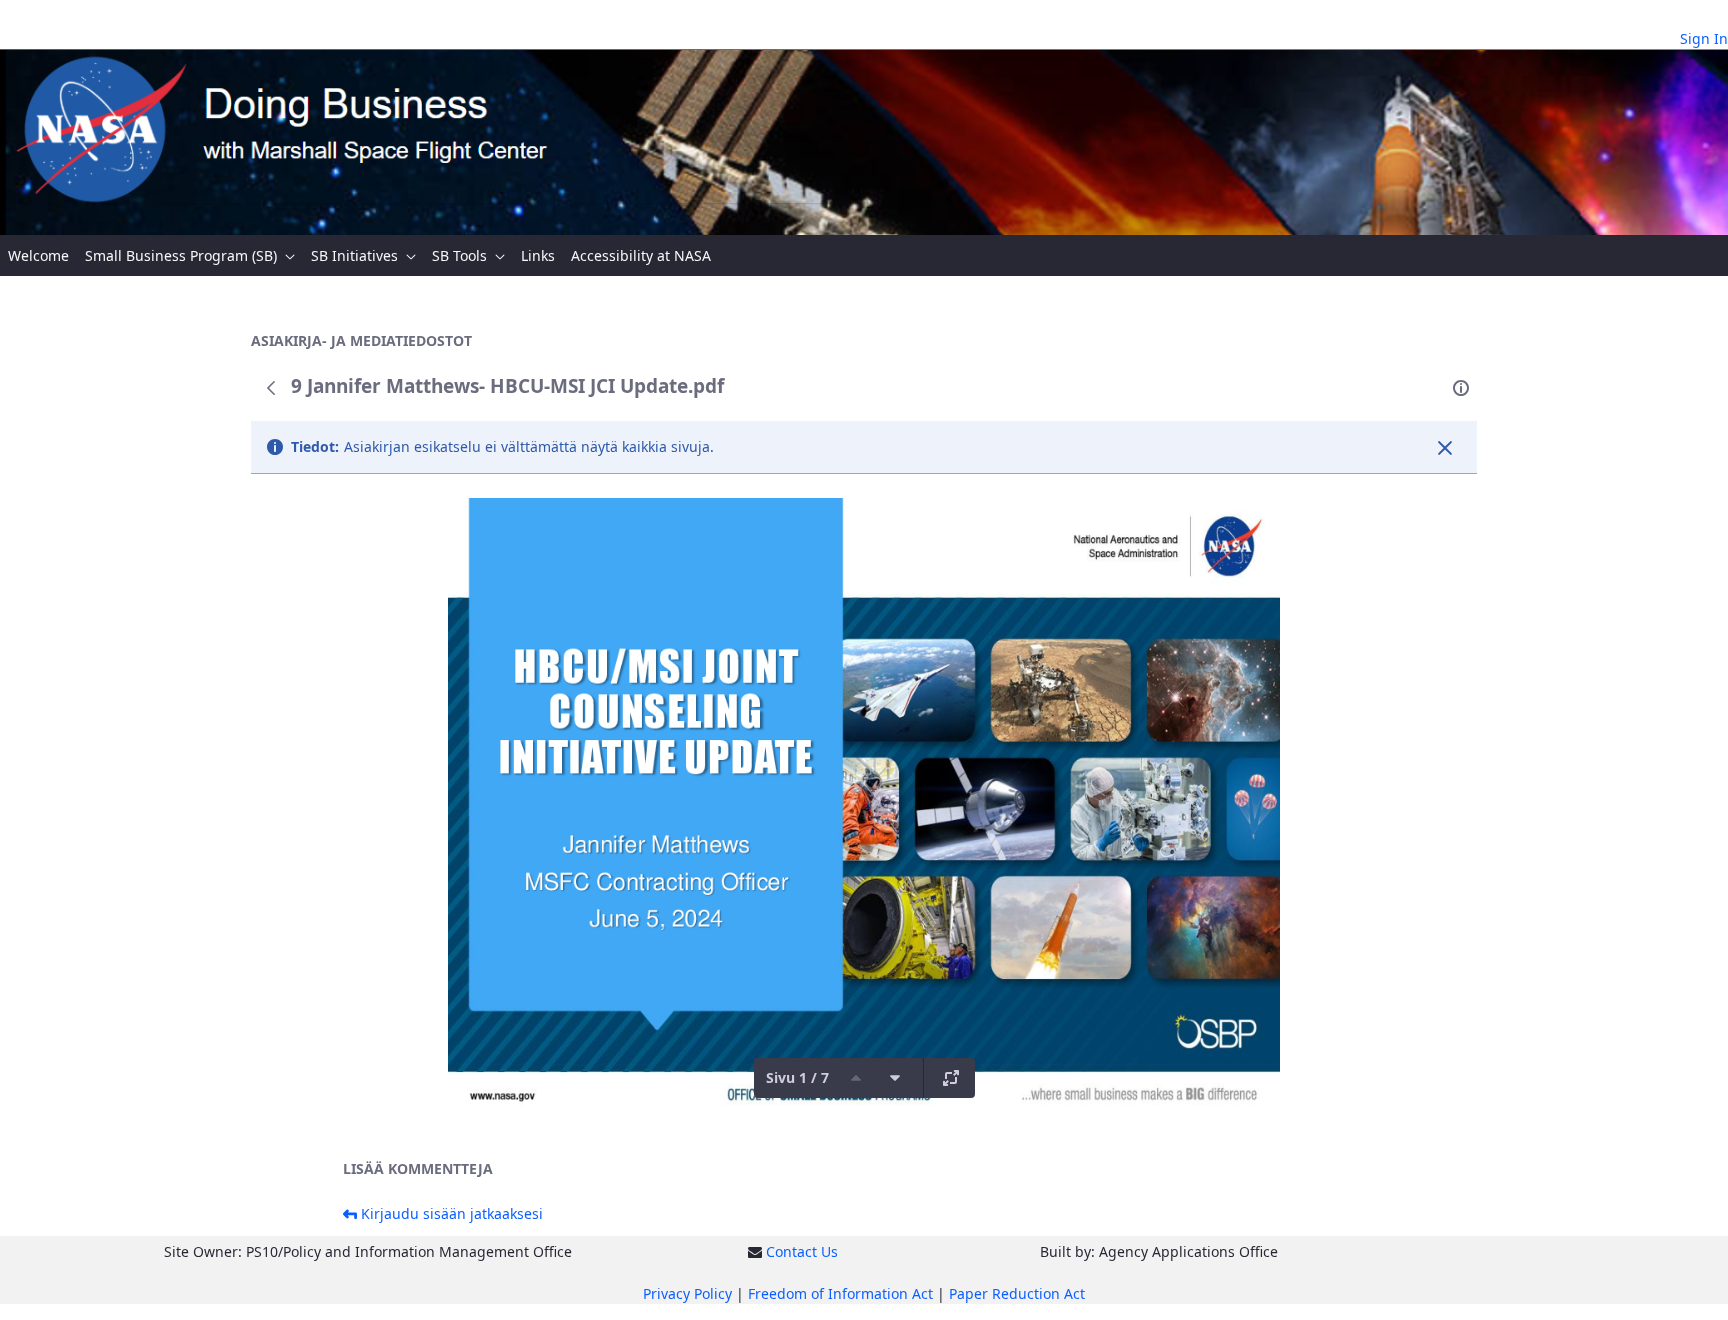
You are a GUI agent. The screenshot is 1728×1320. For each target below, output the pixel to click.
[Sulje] (1445, 448)
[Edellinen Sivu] (856, 1078)
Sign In (1704, 38)
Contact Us (802, 1251)
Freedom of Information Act (840, 1293)
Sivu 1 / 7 (797, 1077)
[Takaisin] (271, 388)
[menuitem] (38, 255)
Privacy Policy (687, 1293)
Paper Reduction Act (1017, 1293)
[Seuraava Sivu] (895, 1078)
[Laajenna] (951, 1078)
